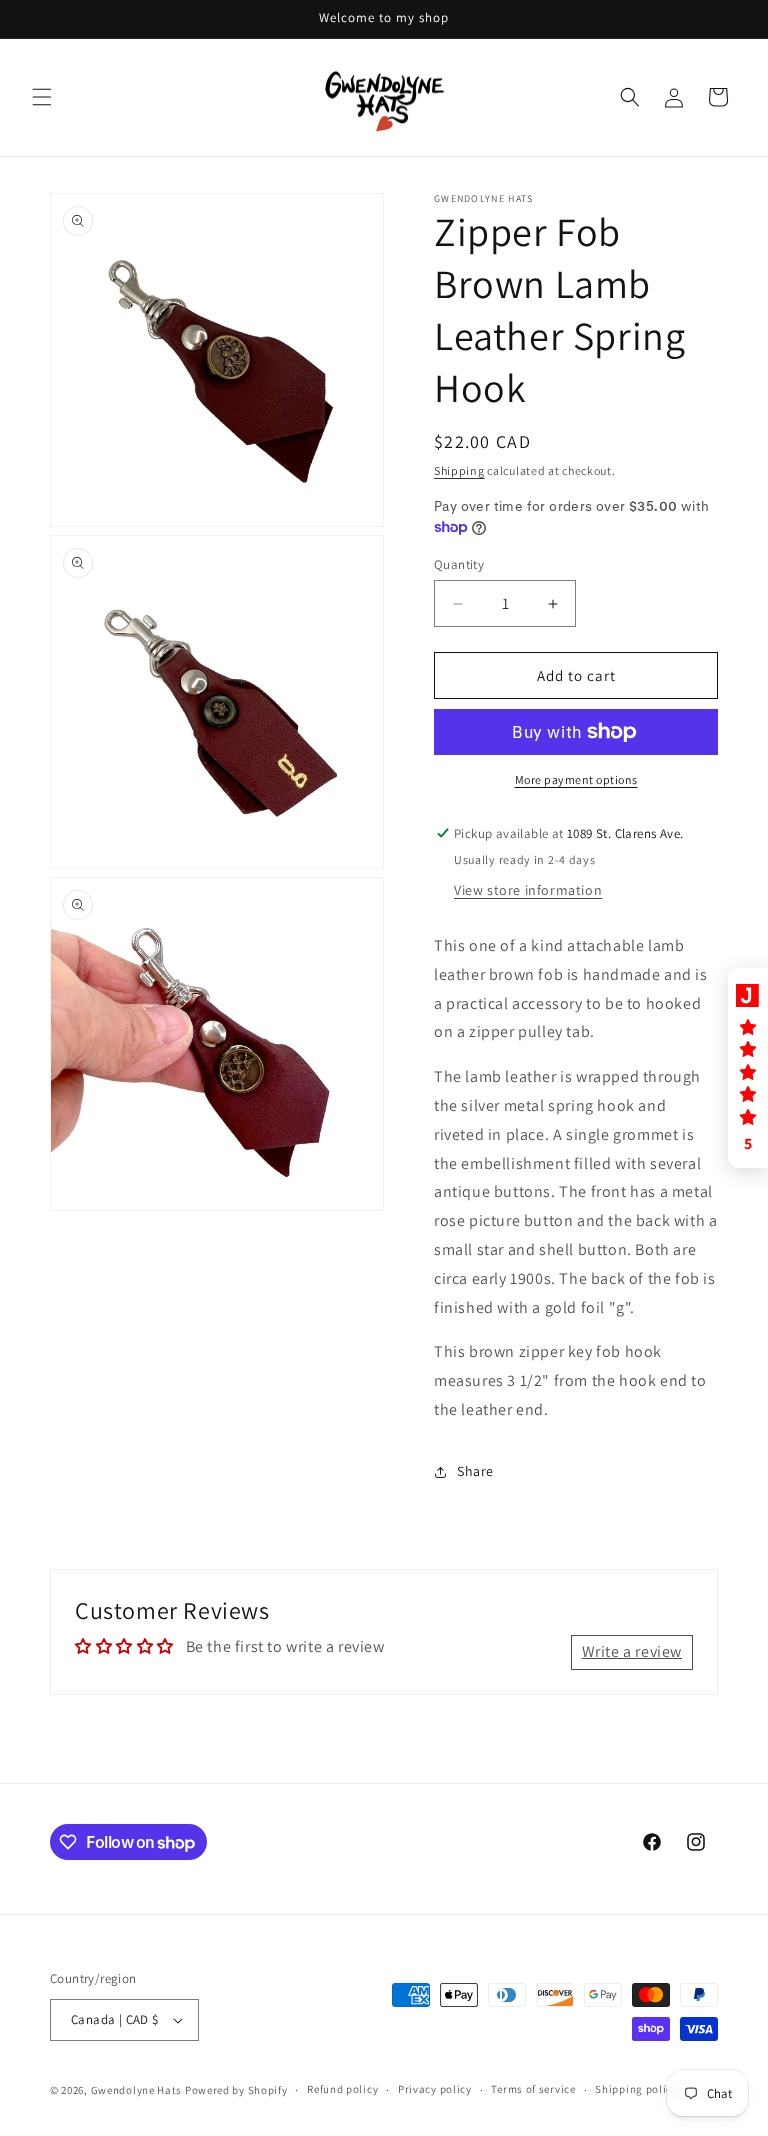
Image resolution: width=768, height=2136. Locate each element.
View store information (528, 890)
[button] (42, 97)
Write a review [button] (632, 1651)
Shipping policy (636, 2089)
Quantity (459, 564)
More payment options (576, 779)
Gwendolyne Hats (137, 2090)
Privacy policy (435, 2089)
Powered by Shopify (236, 2090)
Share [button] (475, 1471)
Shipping (459, 470)
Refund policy (342, 2089)
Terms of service (533, 2089)
